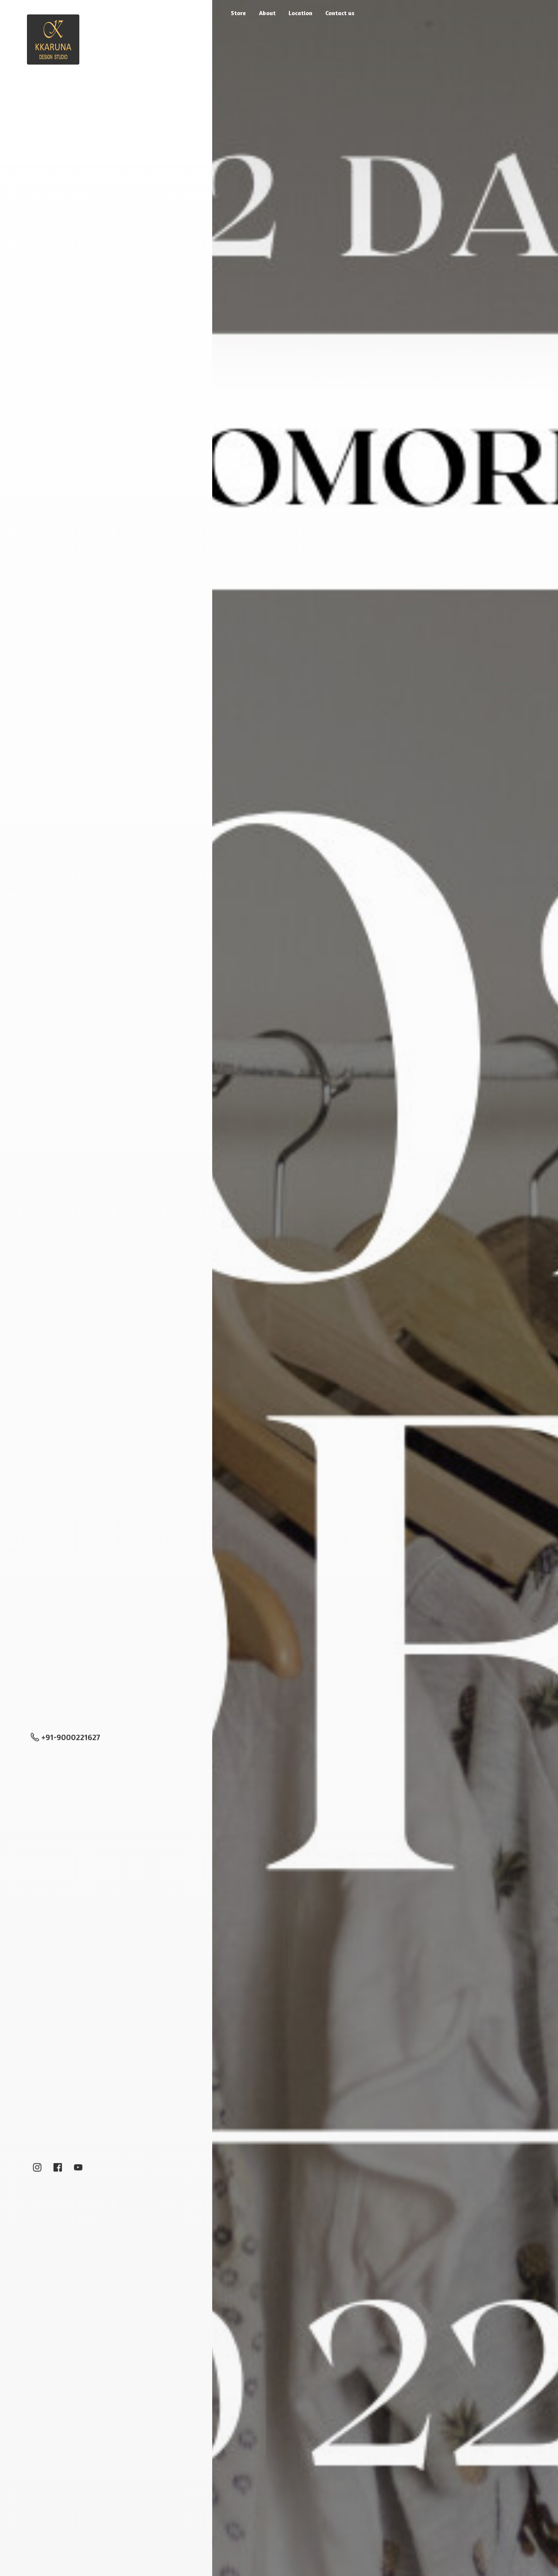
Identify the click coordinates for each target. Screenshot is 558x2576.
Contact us (340, 13)
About (267, 13)
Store (238, 13)
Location (300, 13)
